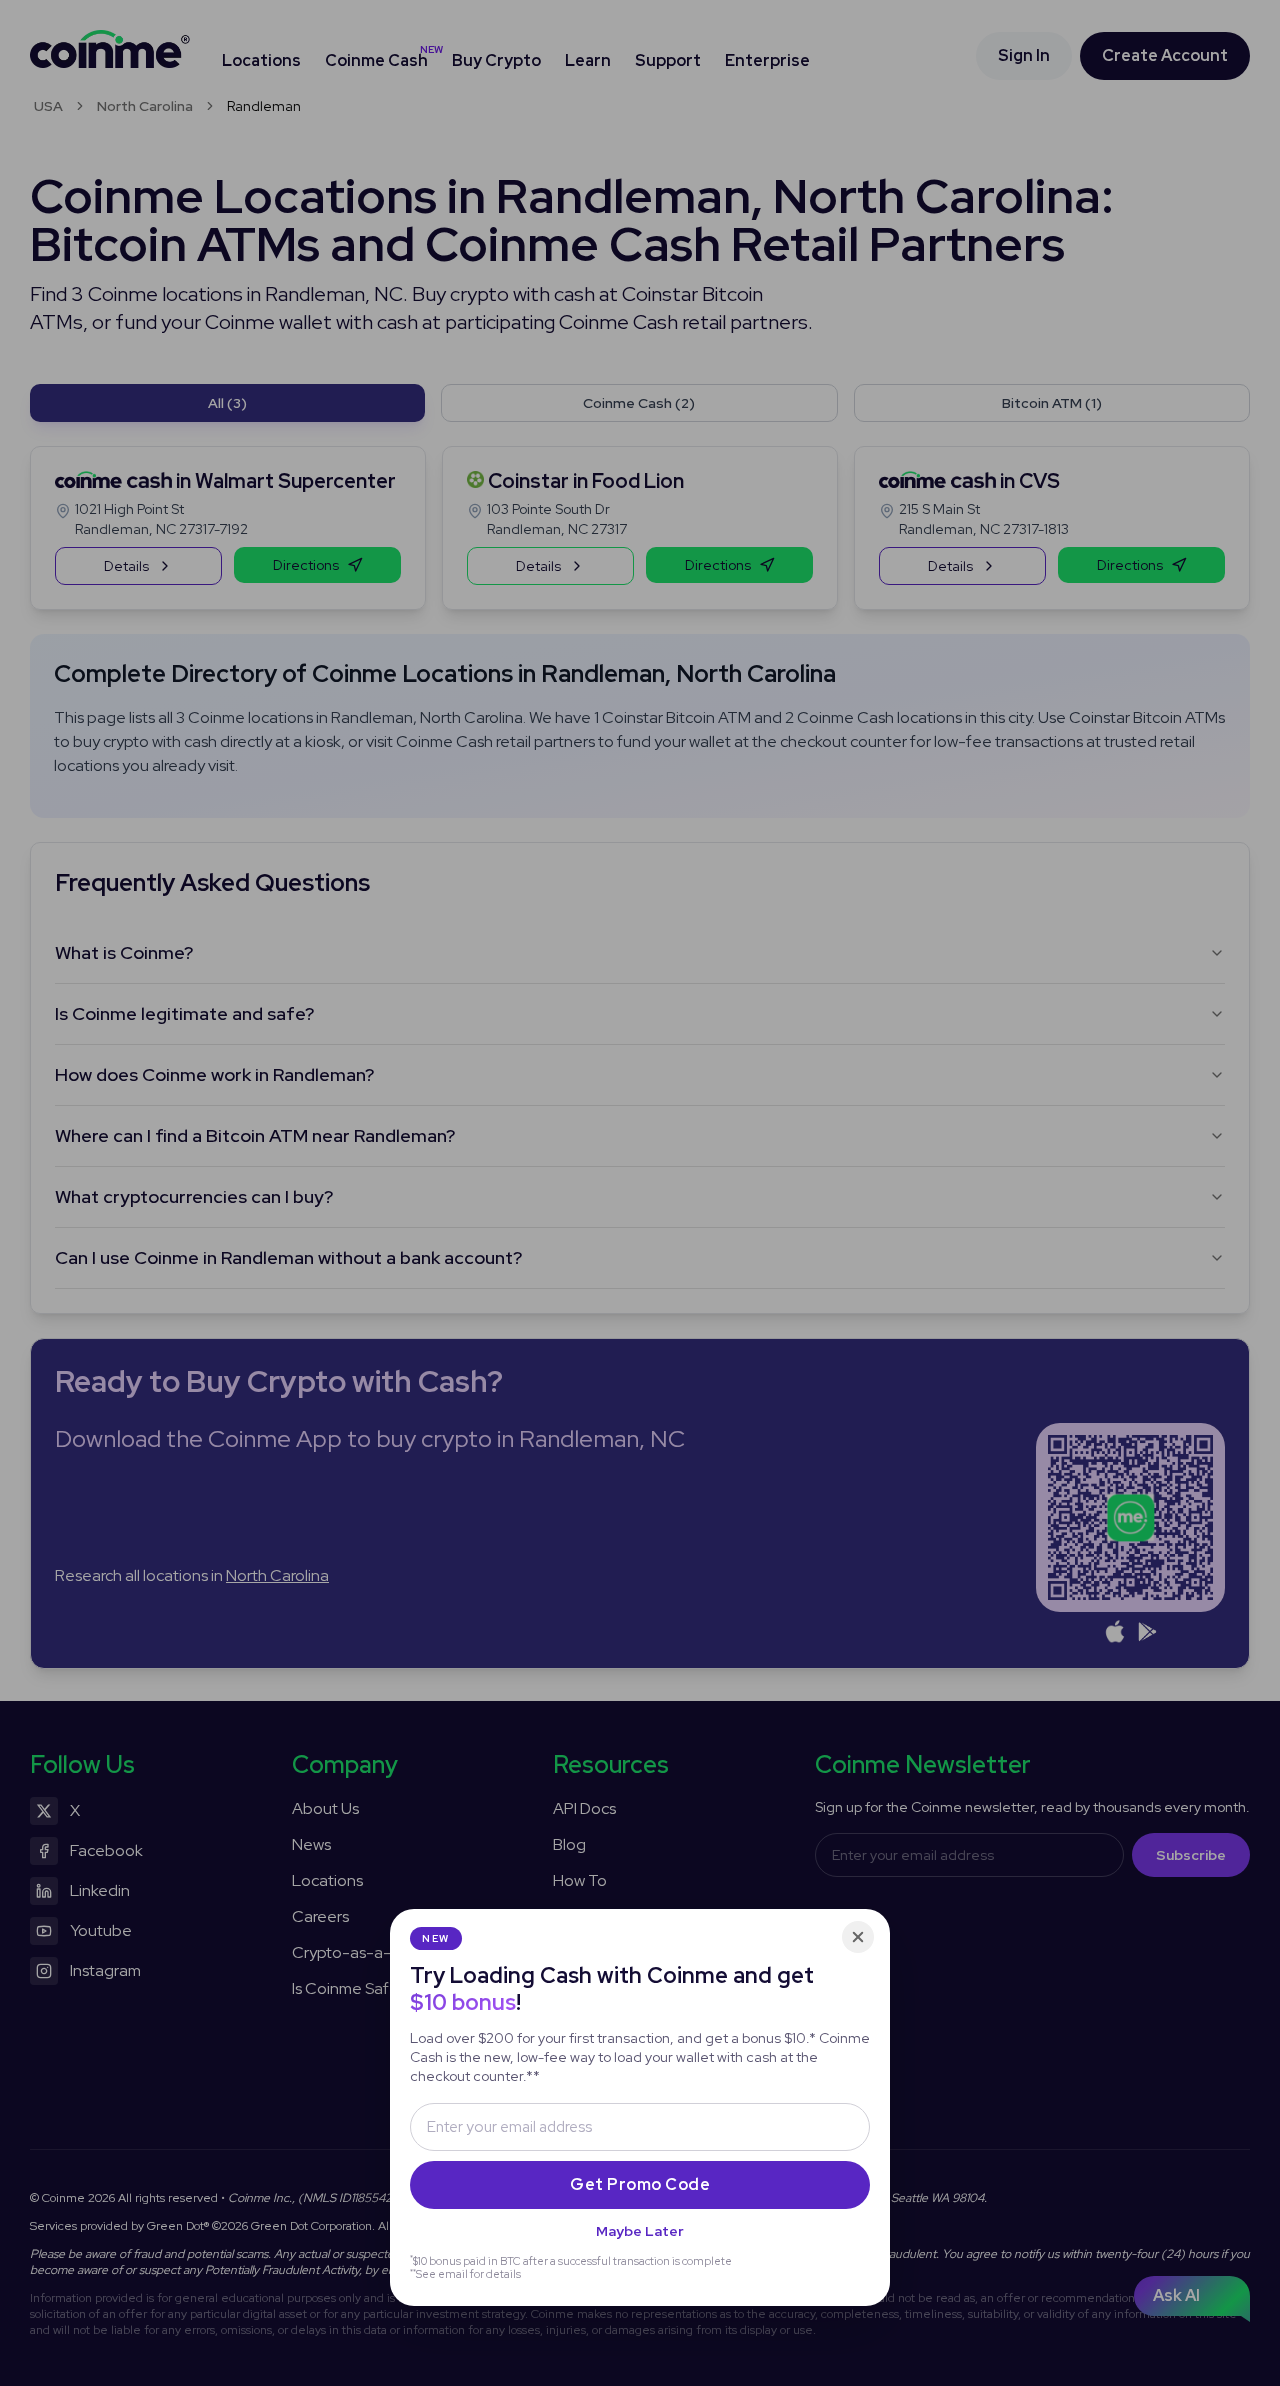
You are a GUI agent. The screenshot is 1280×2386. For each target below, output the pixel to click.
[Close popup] (858, 1937)
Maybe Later (640, 2231)
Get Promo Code (640, 2184)
